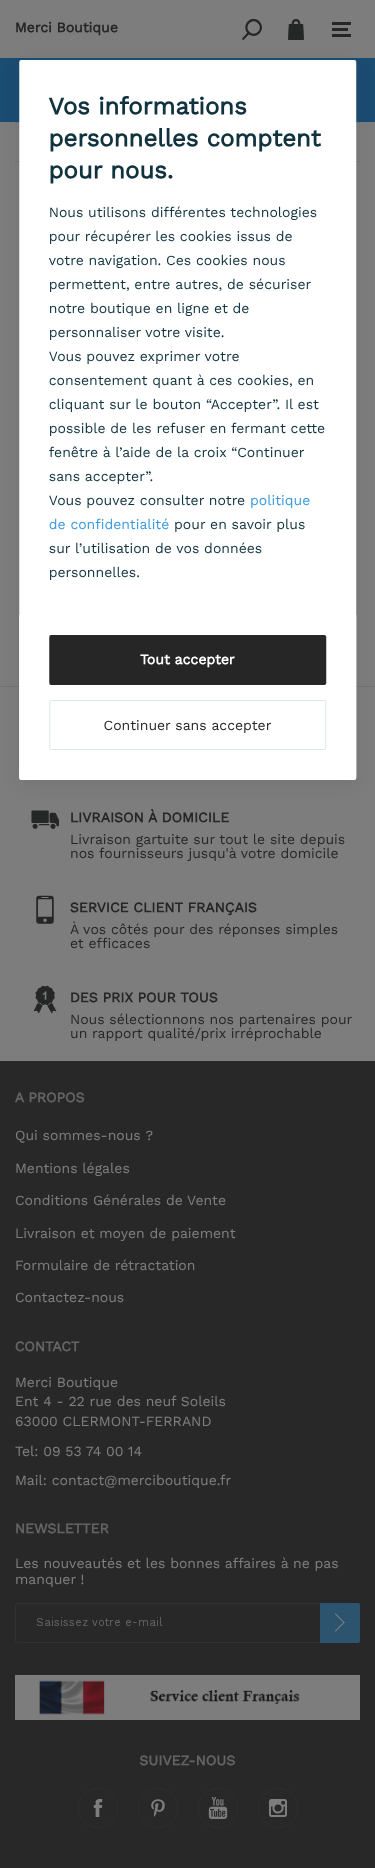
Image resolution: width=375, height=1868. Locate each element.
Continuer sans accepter (188, 726)
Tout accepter (187, 660)
